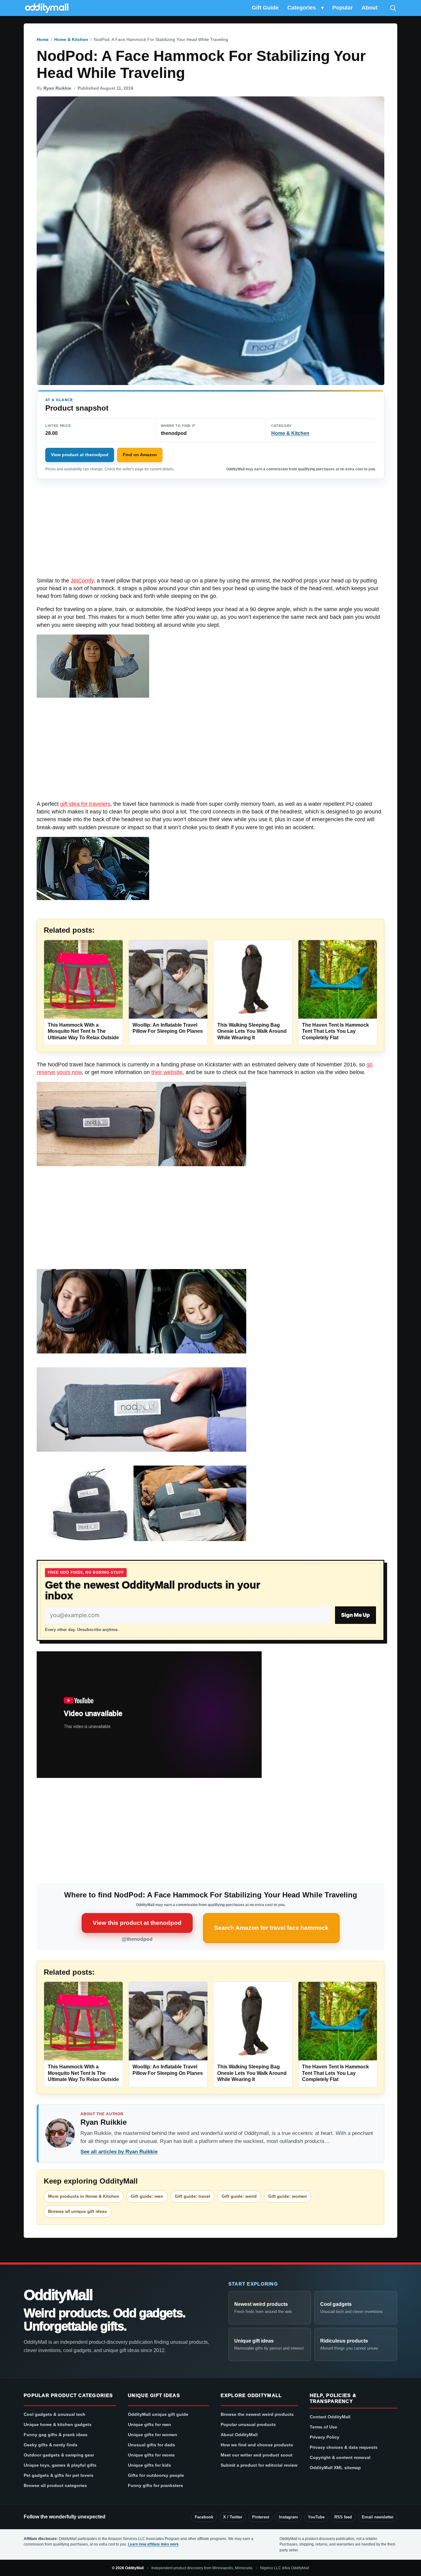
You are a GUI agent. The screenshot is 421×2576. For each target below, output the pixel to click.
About (370, 8)
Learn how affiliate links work (153, 2544)
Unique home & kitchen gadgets (58, 2424)
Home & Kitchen (71, 39)
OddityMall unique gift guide (158, 2414)
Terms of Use (323, 2427)
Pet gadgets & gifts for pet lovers (59, 2475)
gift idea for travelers (85, 804)
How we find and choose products (257, 2445)
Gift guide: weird (239, 2196)
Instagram (288, 2517)
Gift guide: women (288, 2196)
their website (167, 1072)
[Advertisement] (211, 531)
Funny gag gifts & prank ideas (56, 2435)
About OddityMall (239, 2435)
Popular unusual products (248, 2424)
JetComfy (82, 581)
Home (43, 39)
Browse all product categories (55, 2485)
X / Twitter (233, 2517)
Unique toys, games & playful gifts (60, 2465)
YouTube (316, 2517)
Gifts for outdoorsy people (156, 2475)
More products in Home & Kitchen (84, 2196)
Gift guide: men (147, 2196)
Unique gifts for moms (151, 2455)
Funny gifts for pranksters (155, 2485)
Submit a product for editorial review (259, 2465)
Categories (302, 8)
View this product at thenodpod (137, 1923)
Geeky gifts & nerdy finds (51, 2445)
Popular (343, 8)
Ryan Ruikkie (57, 88)
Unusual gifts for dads (151, 2445)
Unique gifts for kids (149, 2465)
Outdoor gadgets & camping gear (59, 2455)
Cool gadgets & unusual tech (55, 2414)
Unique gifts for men (149, 2424)
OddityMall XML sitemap (335, 2468)
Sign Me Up (356, 1615)
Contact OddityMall (330, 2417)
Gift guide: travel (192, 2196)
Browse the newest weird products (257, 2414)
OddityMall (58, 2295)
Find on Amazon (140, 455)
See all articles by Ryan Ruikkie (119, 2152)
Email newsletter (378, 2517)
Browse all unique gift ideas (78, 2211)
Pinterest (261, 2517)
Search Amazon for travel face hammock (271, 1928)
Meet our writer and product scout (257, 2455)
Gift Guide (265, 8)
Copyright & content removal (340, 2457)
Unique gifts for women (153, 2435)
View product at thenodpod (80, 455)
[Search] (393, 8)
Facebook (204, 2517)
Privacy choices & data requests (344, 2447)
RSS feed (343, 2517)
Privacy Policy (325, 2437)
